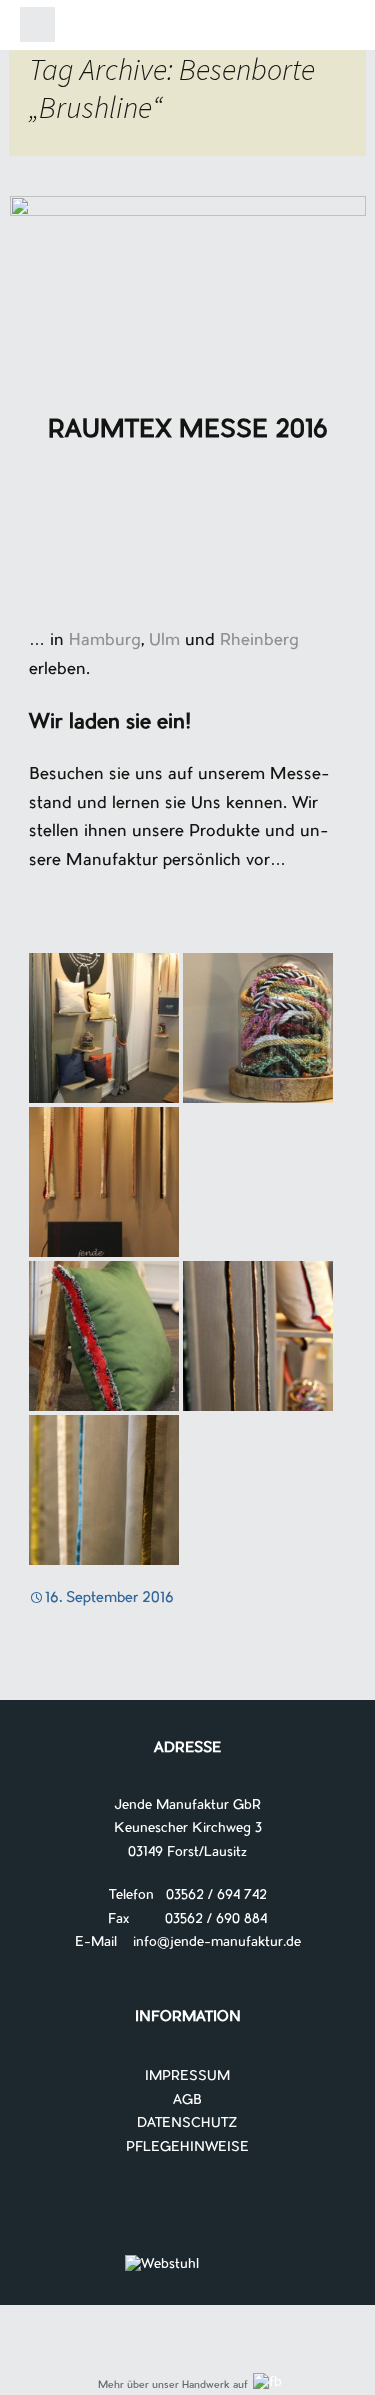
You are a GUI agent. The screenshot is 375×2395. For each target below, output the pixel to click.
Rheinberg (259, 641)
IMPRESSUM (187, 2076)
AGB (187, 2100)
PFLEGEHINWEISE (187, 2147)
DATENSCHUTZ (187, 2123)
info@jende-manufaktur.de (209, 1942)
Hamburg (105, 641)
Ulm (164, 641)
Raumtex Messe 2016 (188, 431)
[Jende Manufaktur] (188, 28)
